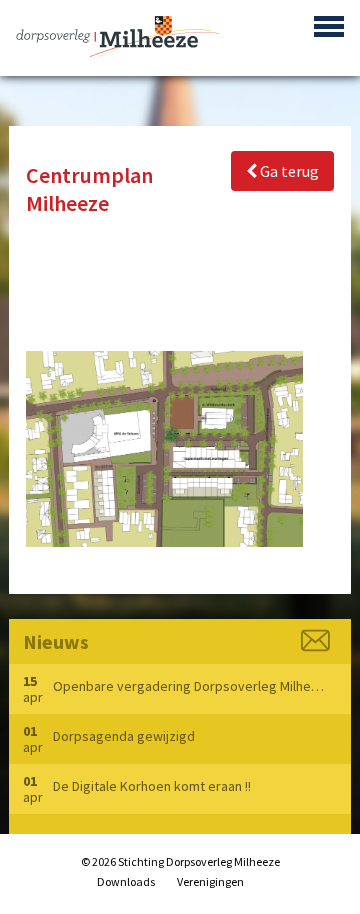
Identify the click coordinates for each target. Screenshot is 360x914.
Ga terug (288, 171)
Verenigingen (210, 881)
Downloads (126, 881)
